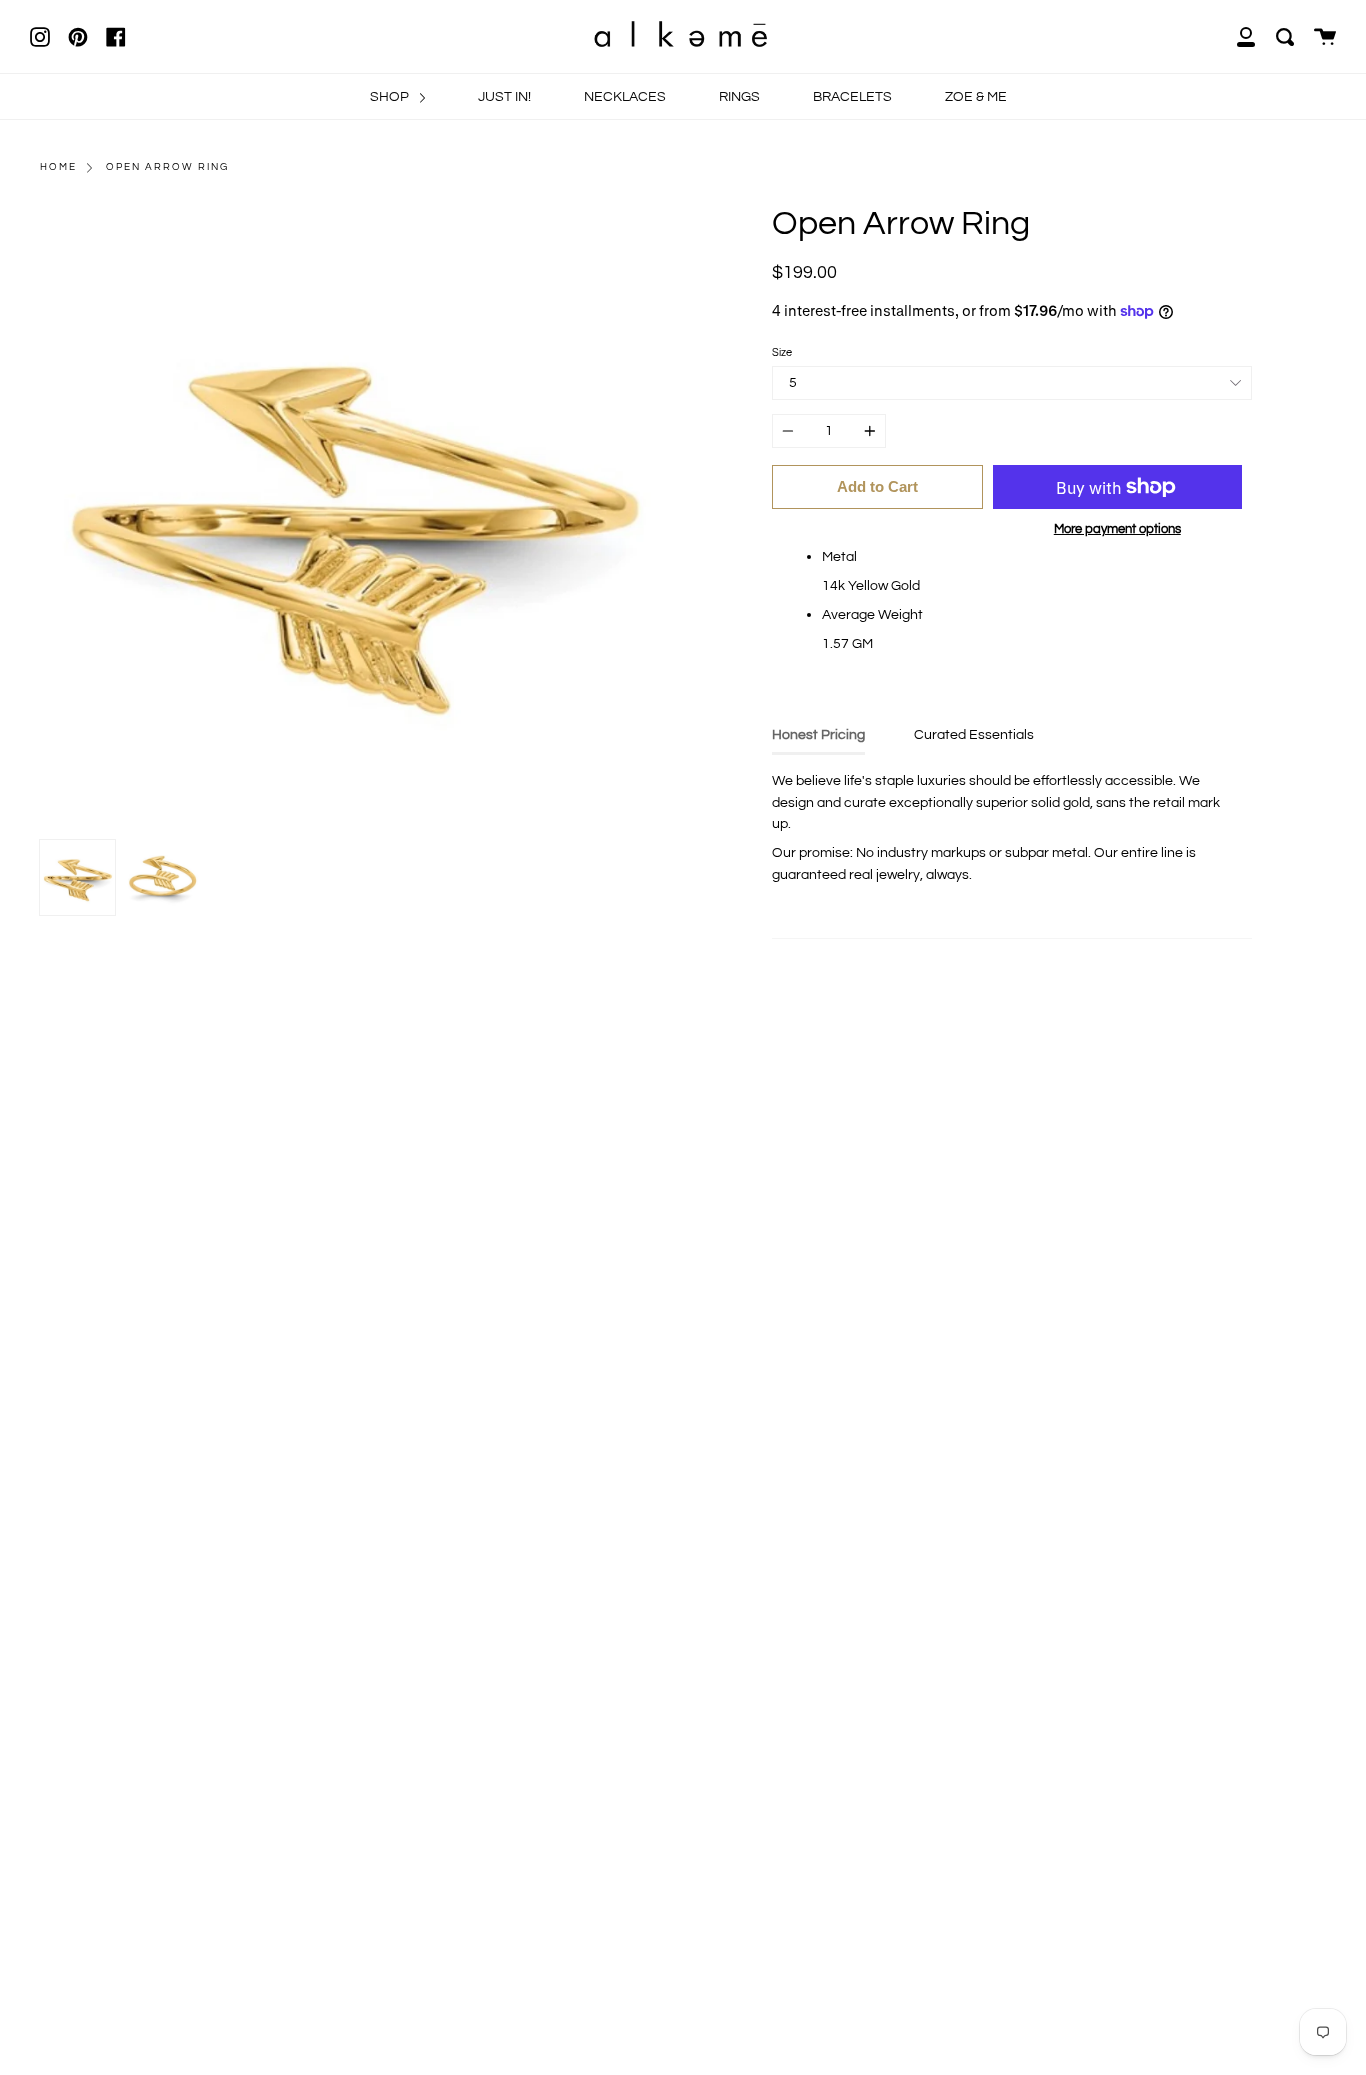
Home (58, 167)
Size (782, 352)
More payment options (1117, 529)
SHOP (391, 96)
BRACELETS (852, 96)
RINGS (739, 96)
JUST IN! (504, 96)
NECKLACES (625, 96)
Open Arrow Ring (167, 167)
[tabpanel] (354, 517)
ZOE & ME (976, 96)
